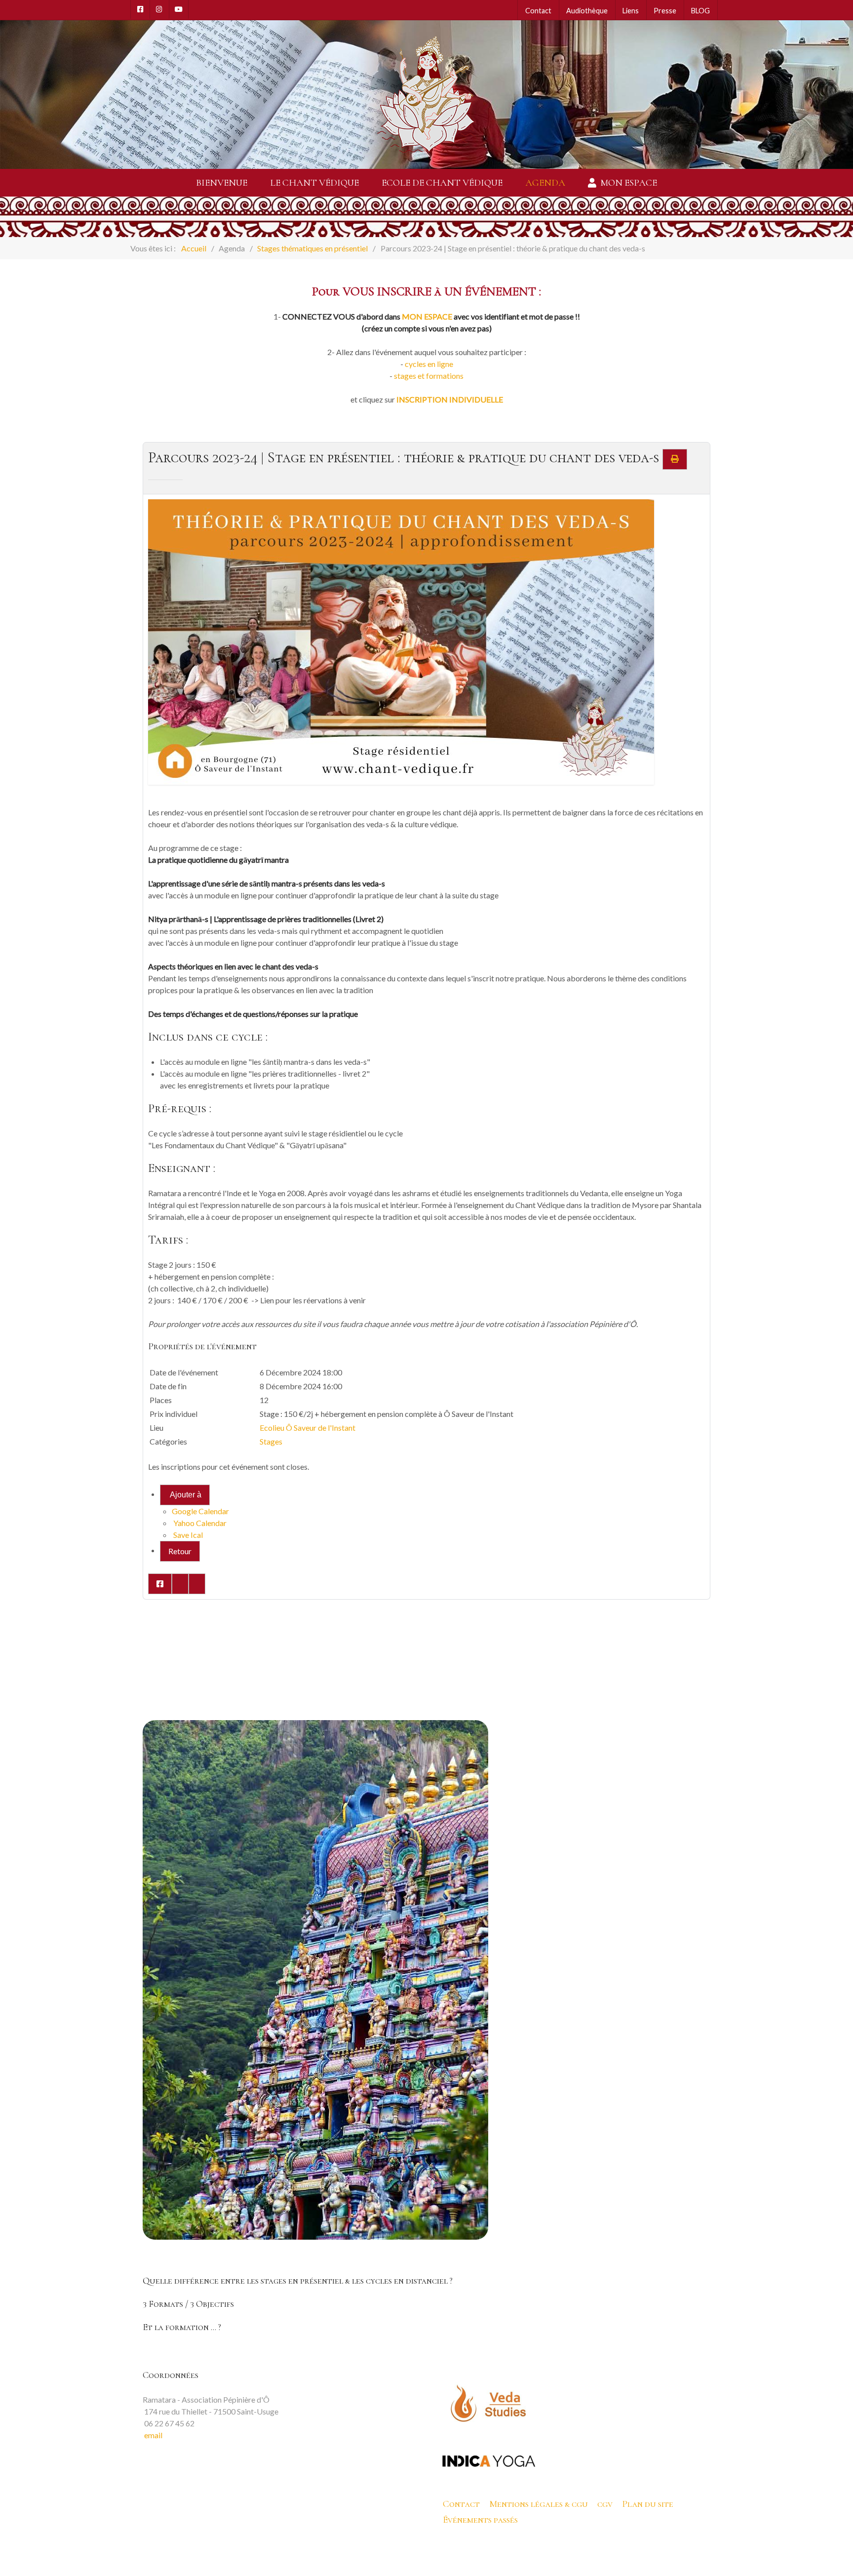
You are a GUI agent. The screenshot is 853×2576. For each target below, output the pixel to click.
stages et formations (429, 376)
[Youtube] (179, 9)
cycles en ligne (429, 364)
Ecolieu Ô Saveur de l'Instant (308, 1428)
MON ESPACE (427, 316)
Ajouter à (185, 1495)
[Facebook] (140, 9)
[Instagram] (159, 9)
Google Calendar (200, 1511)
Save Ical (187, 1535)
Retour (180, 1551)
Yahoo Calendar (199, 1523)
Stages (271, 1441)
